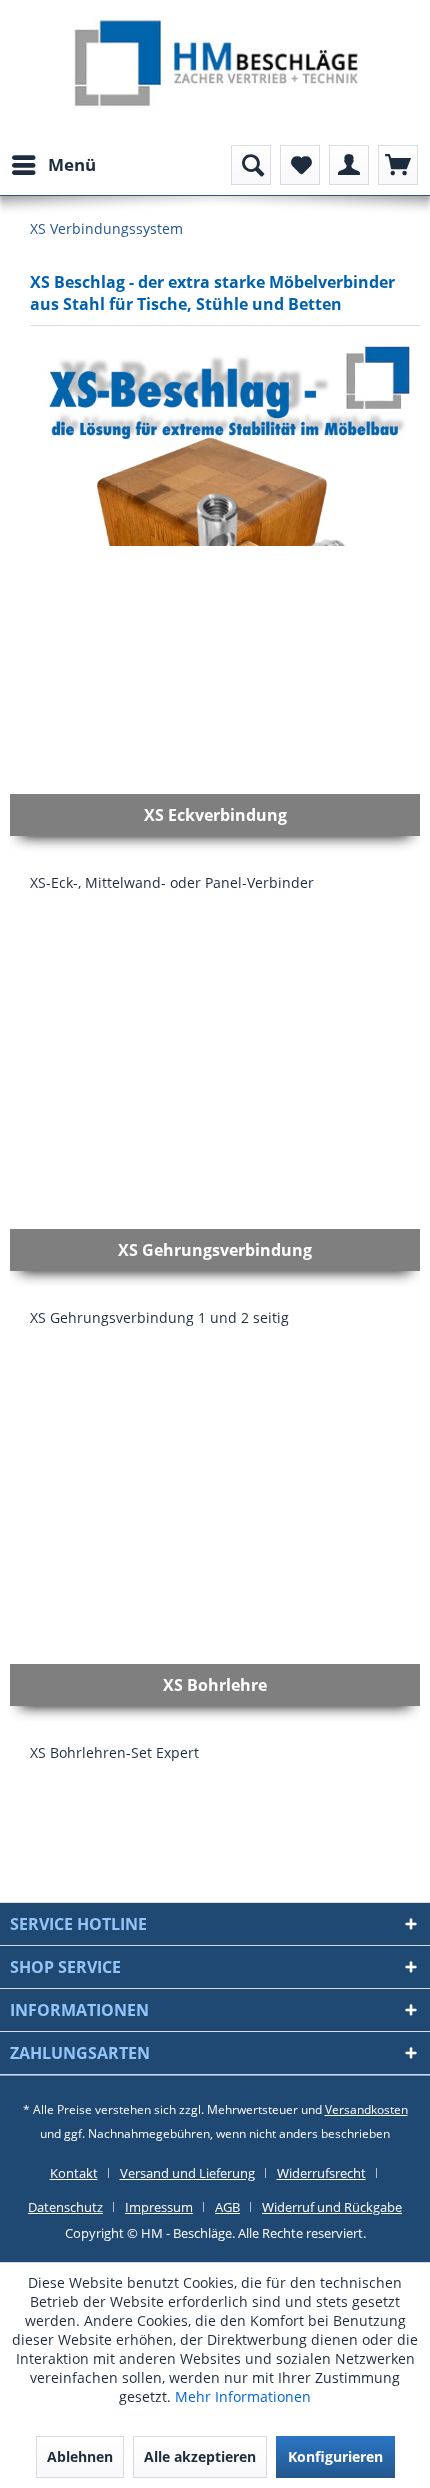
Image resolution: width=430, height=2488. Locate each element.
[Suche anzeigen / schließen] (251, 165)
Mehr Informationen (243, 2396)
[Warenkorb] (398, 165)
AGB (227, 2207)
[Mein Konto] (349, 165)
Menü (72, 164)
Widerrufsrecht (321, 2173)
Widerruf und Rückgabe (332, 2207)
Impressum (159, 2207)
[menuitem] (53, 165)
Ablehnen (80, 2456)
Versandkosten (366, 2109)
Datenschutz (65, 2207)
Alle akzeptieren (200, 2456)
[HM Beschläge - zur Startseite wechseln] (215, 66)
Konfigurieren (335, 2456)
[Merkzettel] (300, 165)
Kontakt (74, 2173)
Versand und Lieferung (187, 2173)
